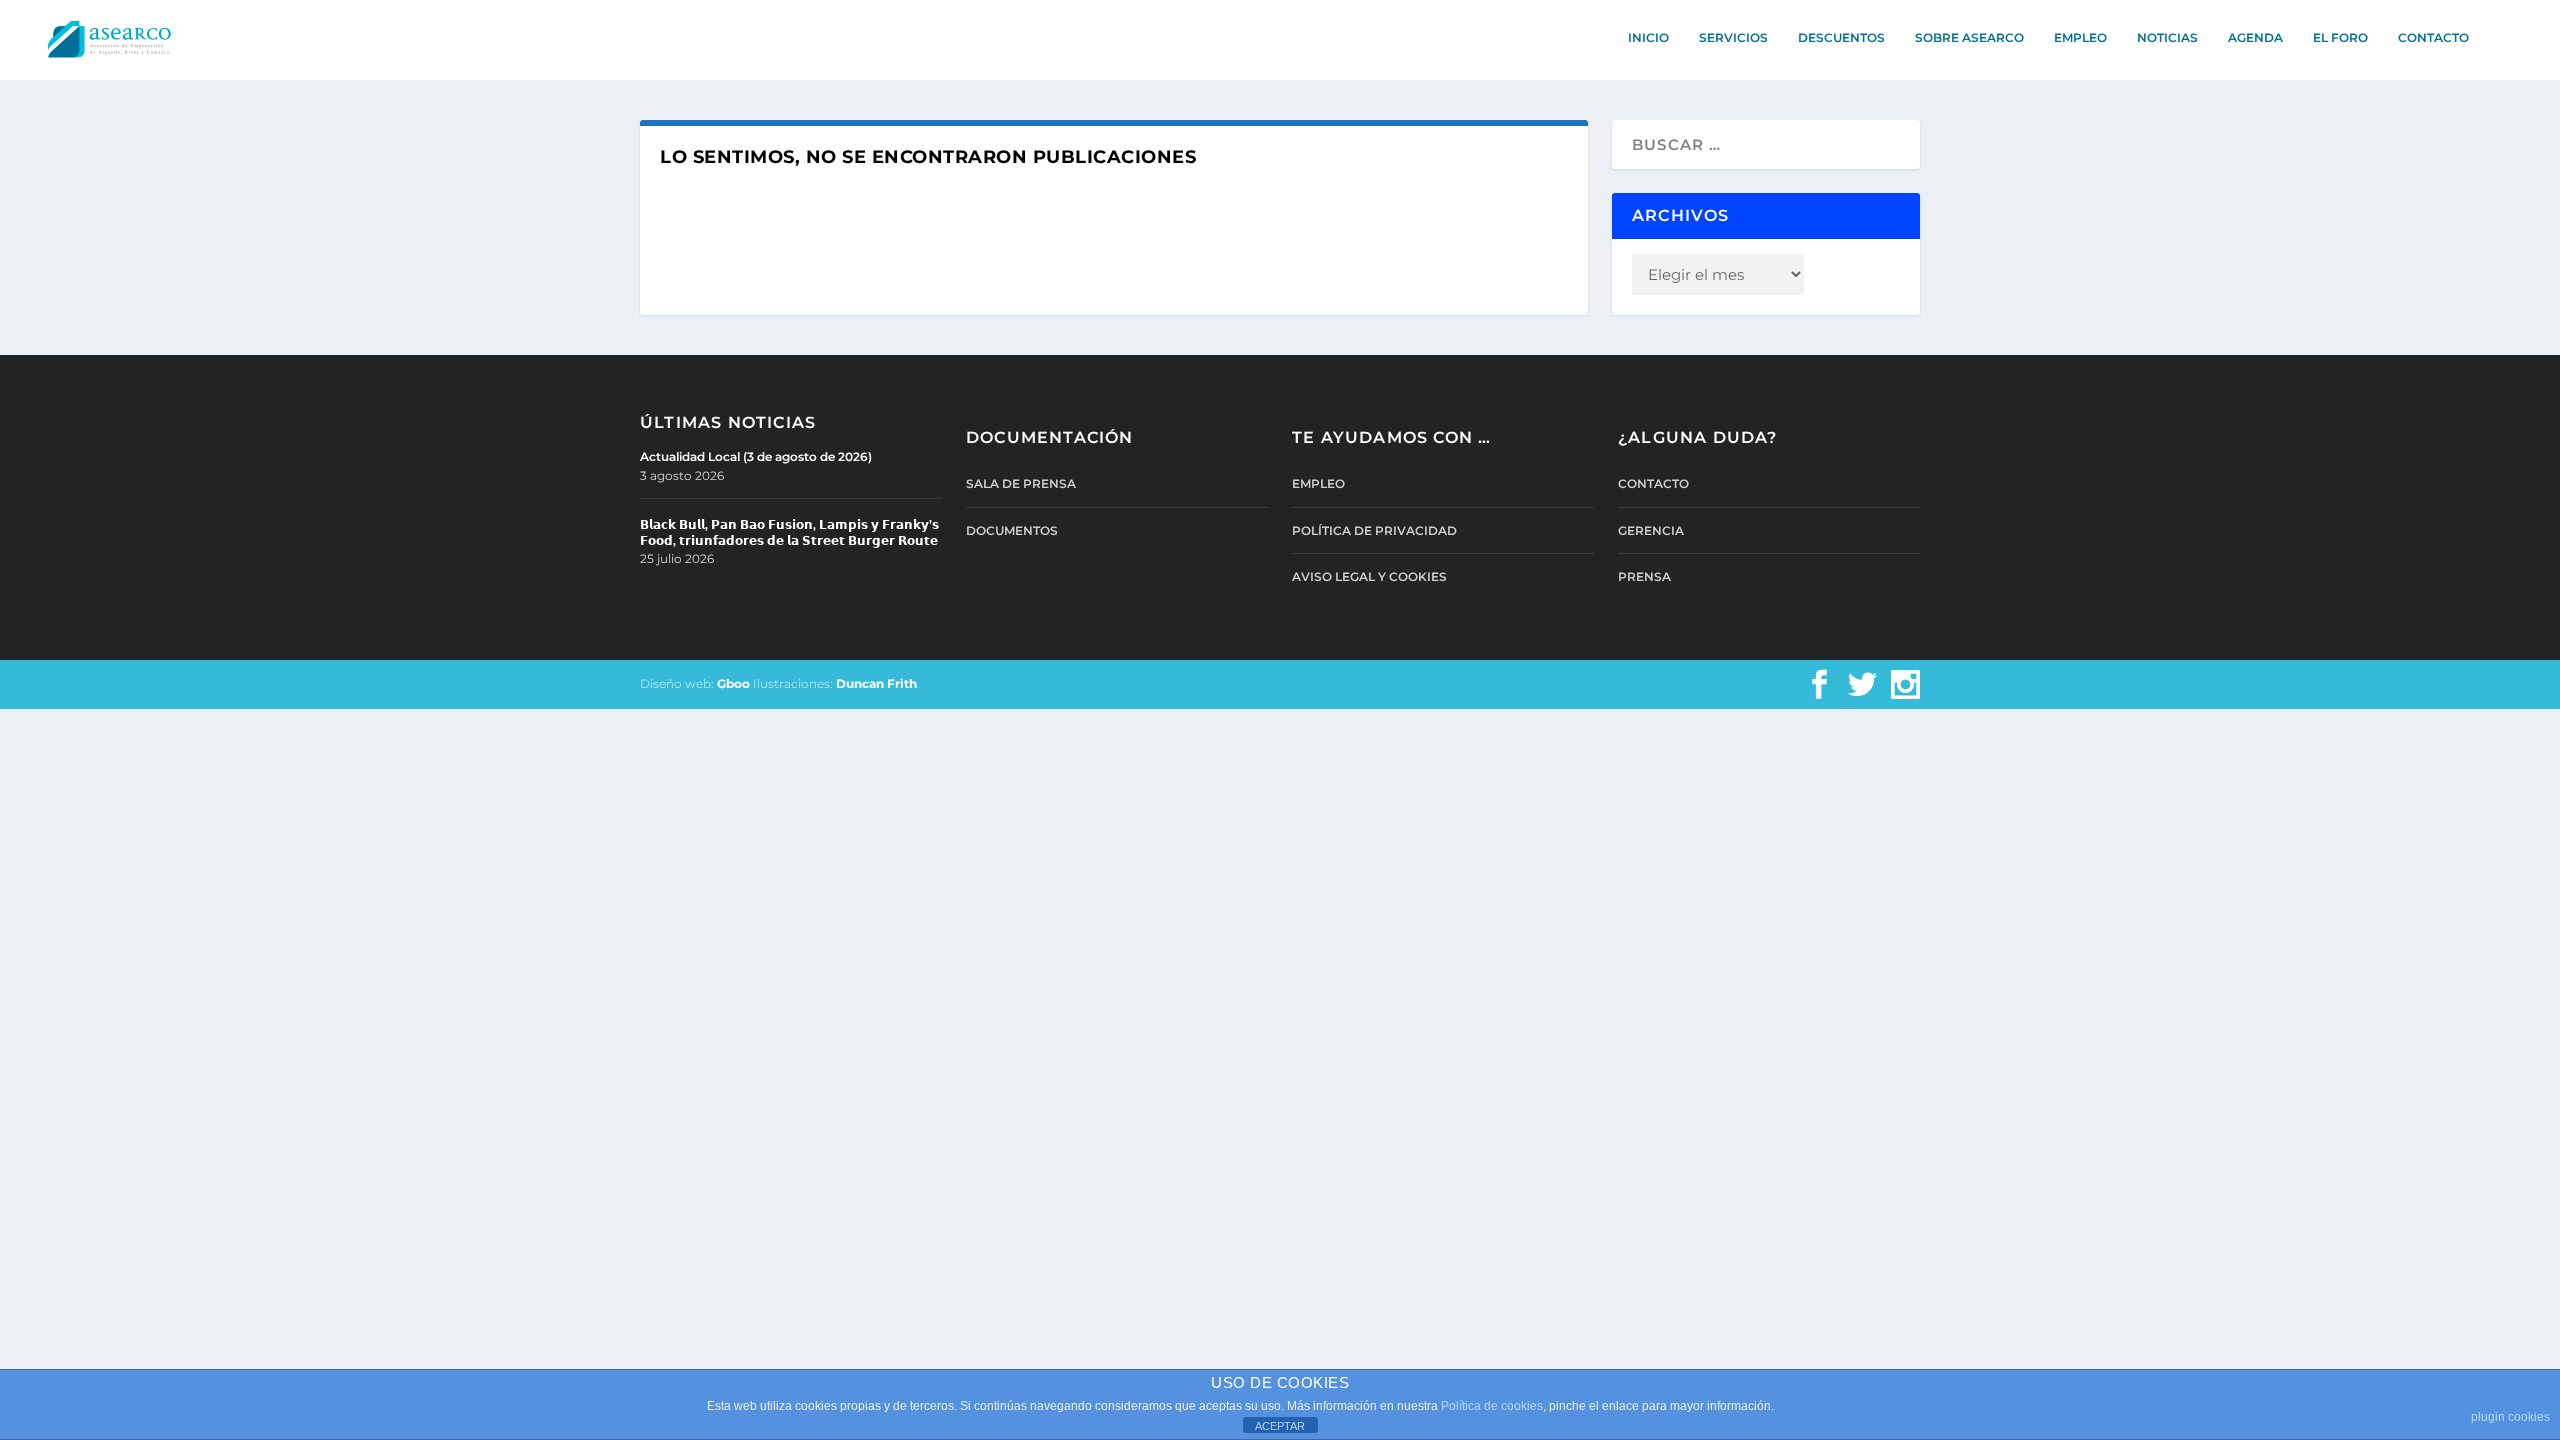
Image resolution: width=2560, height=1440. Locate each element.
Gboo (733, 683)
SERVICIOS (1733, 37)
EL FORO (2340, 37)
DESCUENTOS (1841, 37)
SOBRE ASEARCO (1969, 37)
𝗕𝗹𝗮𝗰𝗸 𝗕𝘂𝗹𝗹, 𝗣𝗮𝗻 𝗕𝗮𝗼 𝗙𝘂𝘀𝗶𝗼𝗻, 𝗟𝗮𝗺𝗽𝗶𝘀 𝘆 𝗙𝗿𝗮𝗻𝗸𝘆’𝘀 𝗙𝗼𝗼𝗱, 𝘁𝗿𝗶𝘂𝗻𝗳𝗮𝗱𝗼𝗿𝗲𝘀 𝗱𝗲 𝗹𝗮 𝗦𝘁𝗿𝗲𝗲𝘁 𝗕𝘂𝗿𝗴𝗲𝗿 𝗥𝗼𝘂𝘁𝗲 (789, 532)
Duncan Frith (876, 683)
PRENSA (1644, 576)
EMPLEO (2080, 37)
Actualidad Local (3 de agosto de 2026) (756, 456)
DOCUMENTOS (1012, 530)
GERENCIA (1651, 530)
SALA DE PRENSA (1021, 483)
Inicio (1648, 37)
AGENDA (2255, 37)
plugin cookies (2510, 1417)
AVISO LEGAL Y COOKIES (1369, 576)
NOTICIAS (2167, 37)
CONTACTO (2433, 37)
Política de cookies (1492, 1406)
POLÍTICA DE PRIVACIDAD (1374, 530)
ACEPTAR (1280, 1426)
